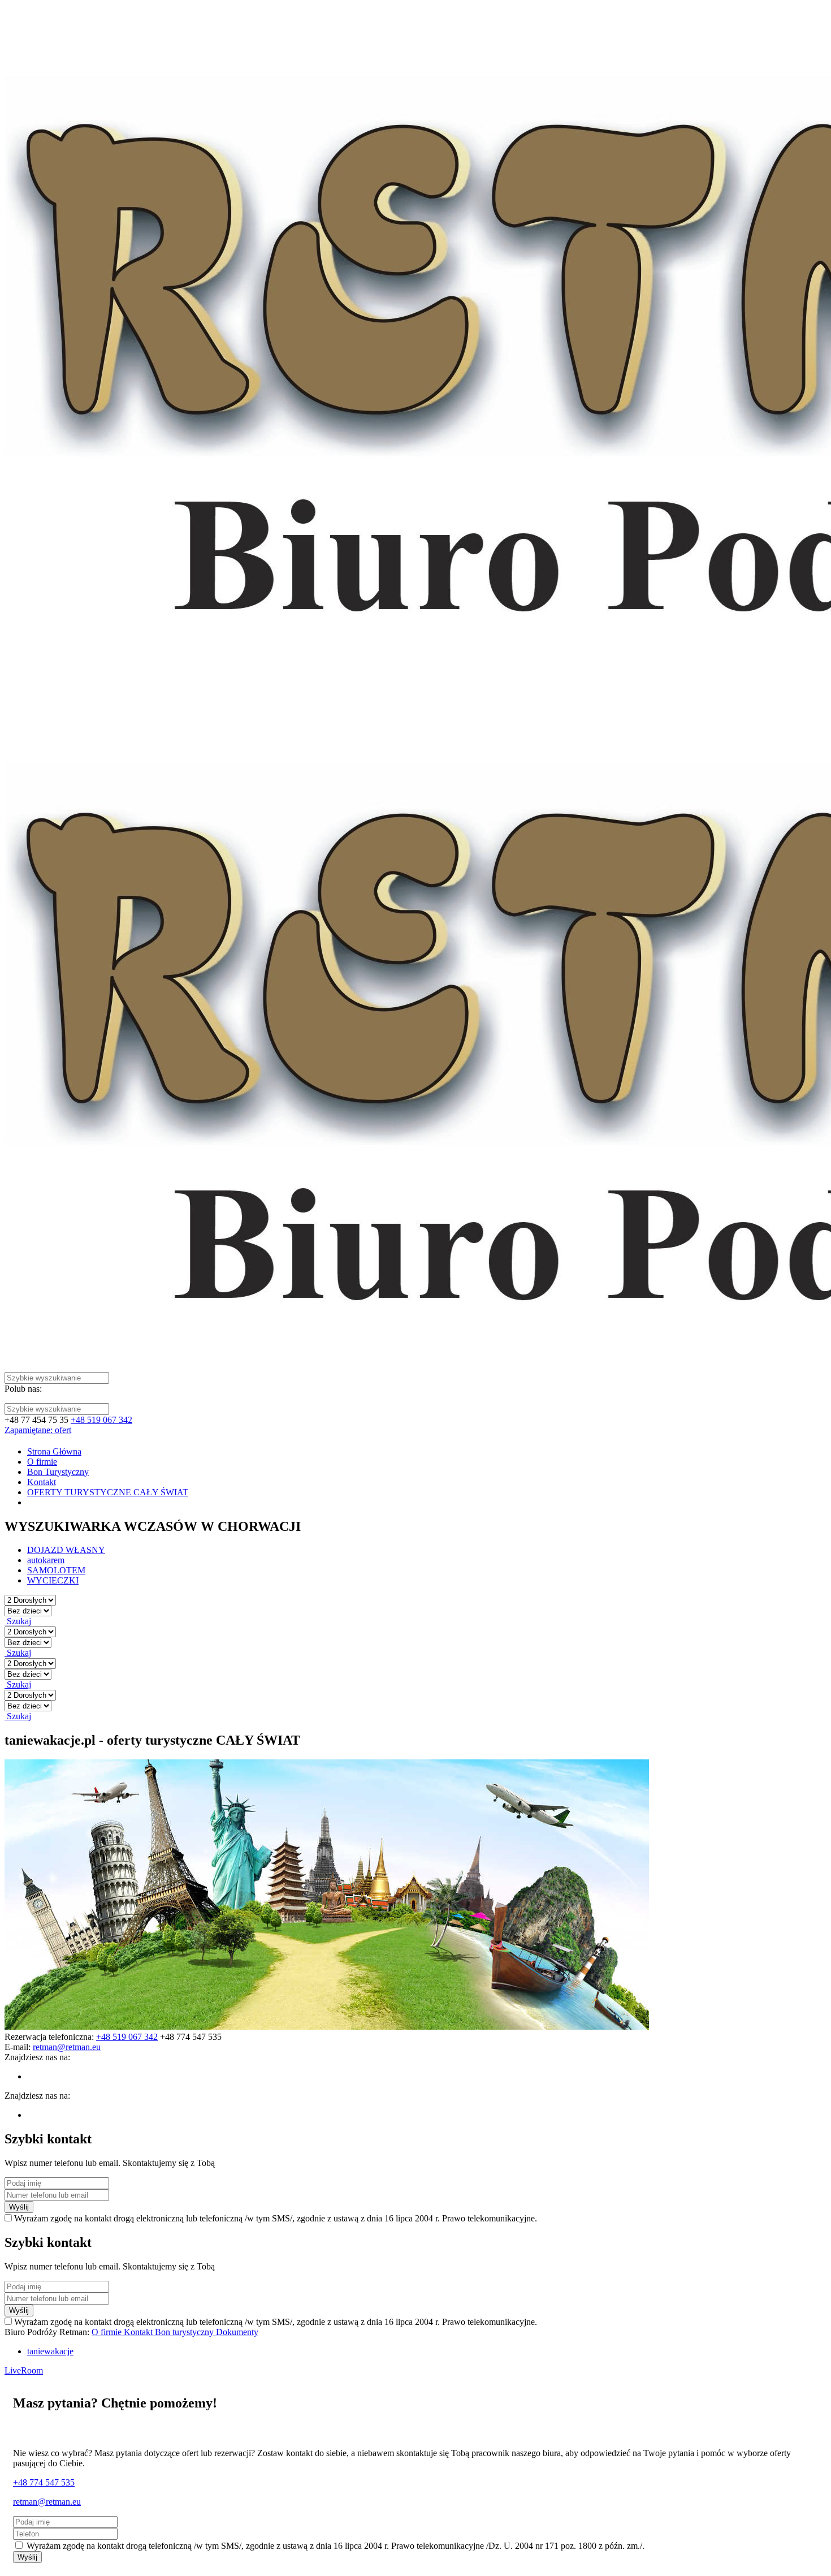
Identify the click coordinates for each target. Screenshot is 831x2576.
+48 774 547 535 (44, 2482)
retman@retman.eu (47, 2502)
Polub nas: (23, 1389)
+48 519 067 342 (101, 1420)
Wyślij (19, 2207)
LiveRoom (24, 2370)
